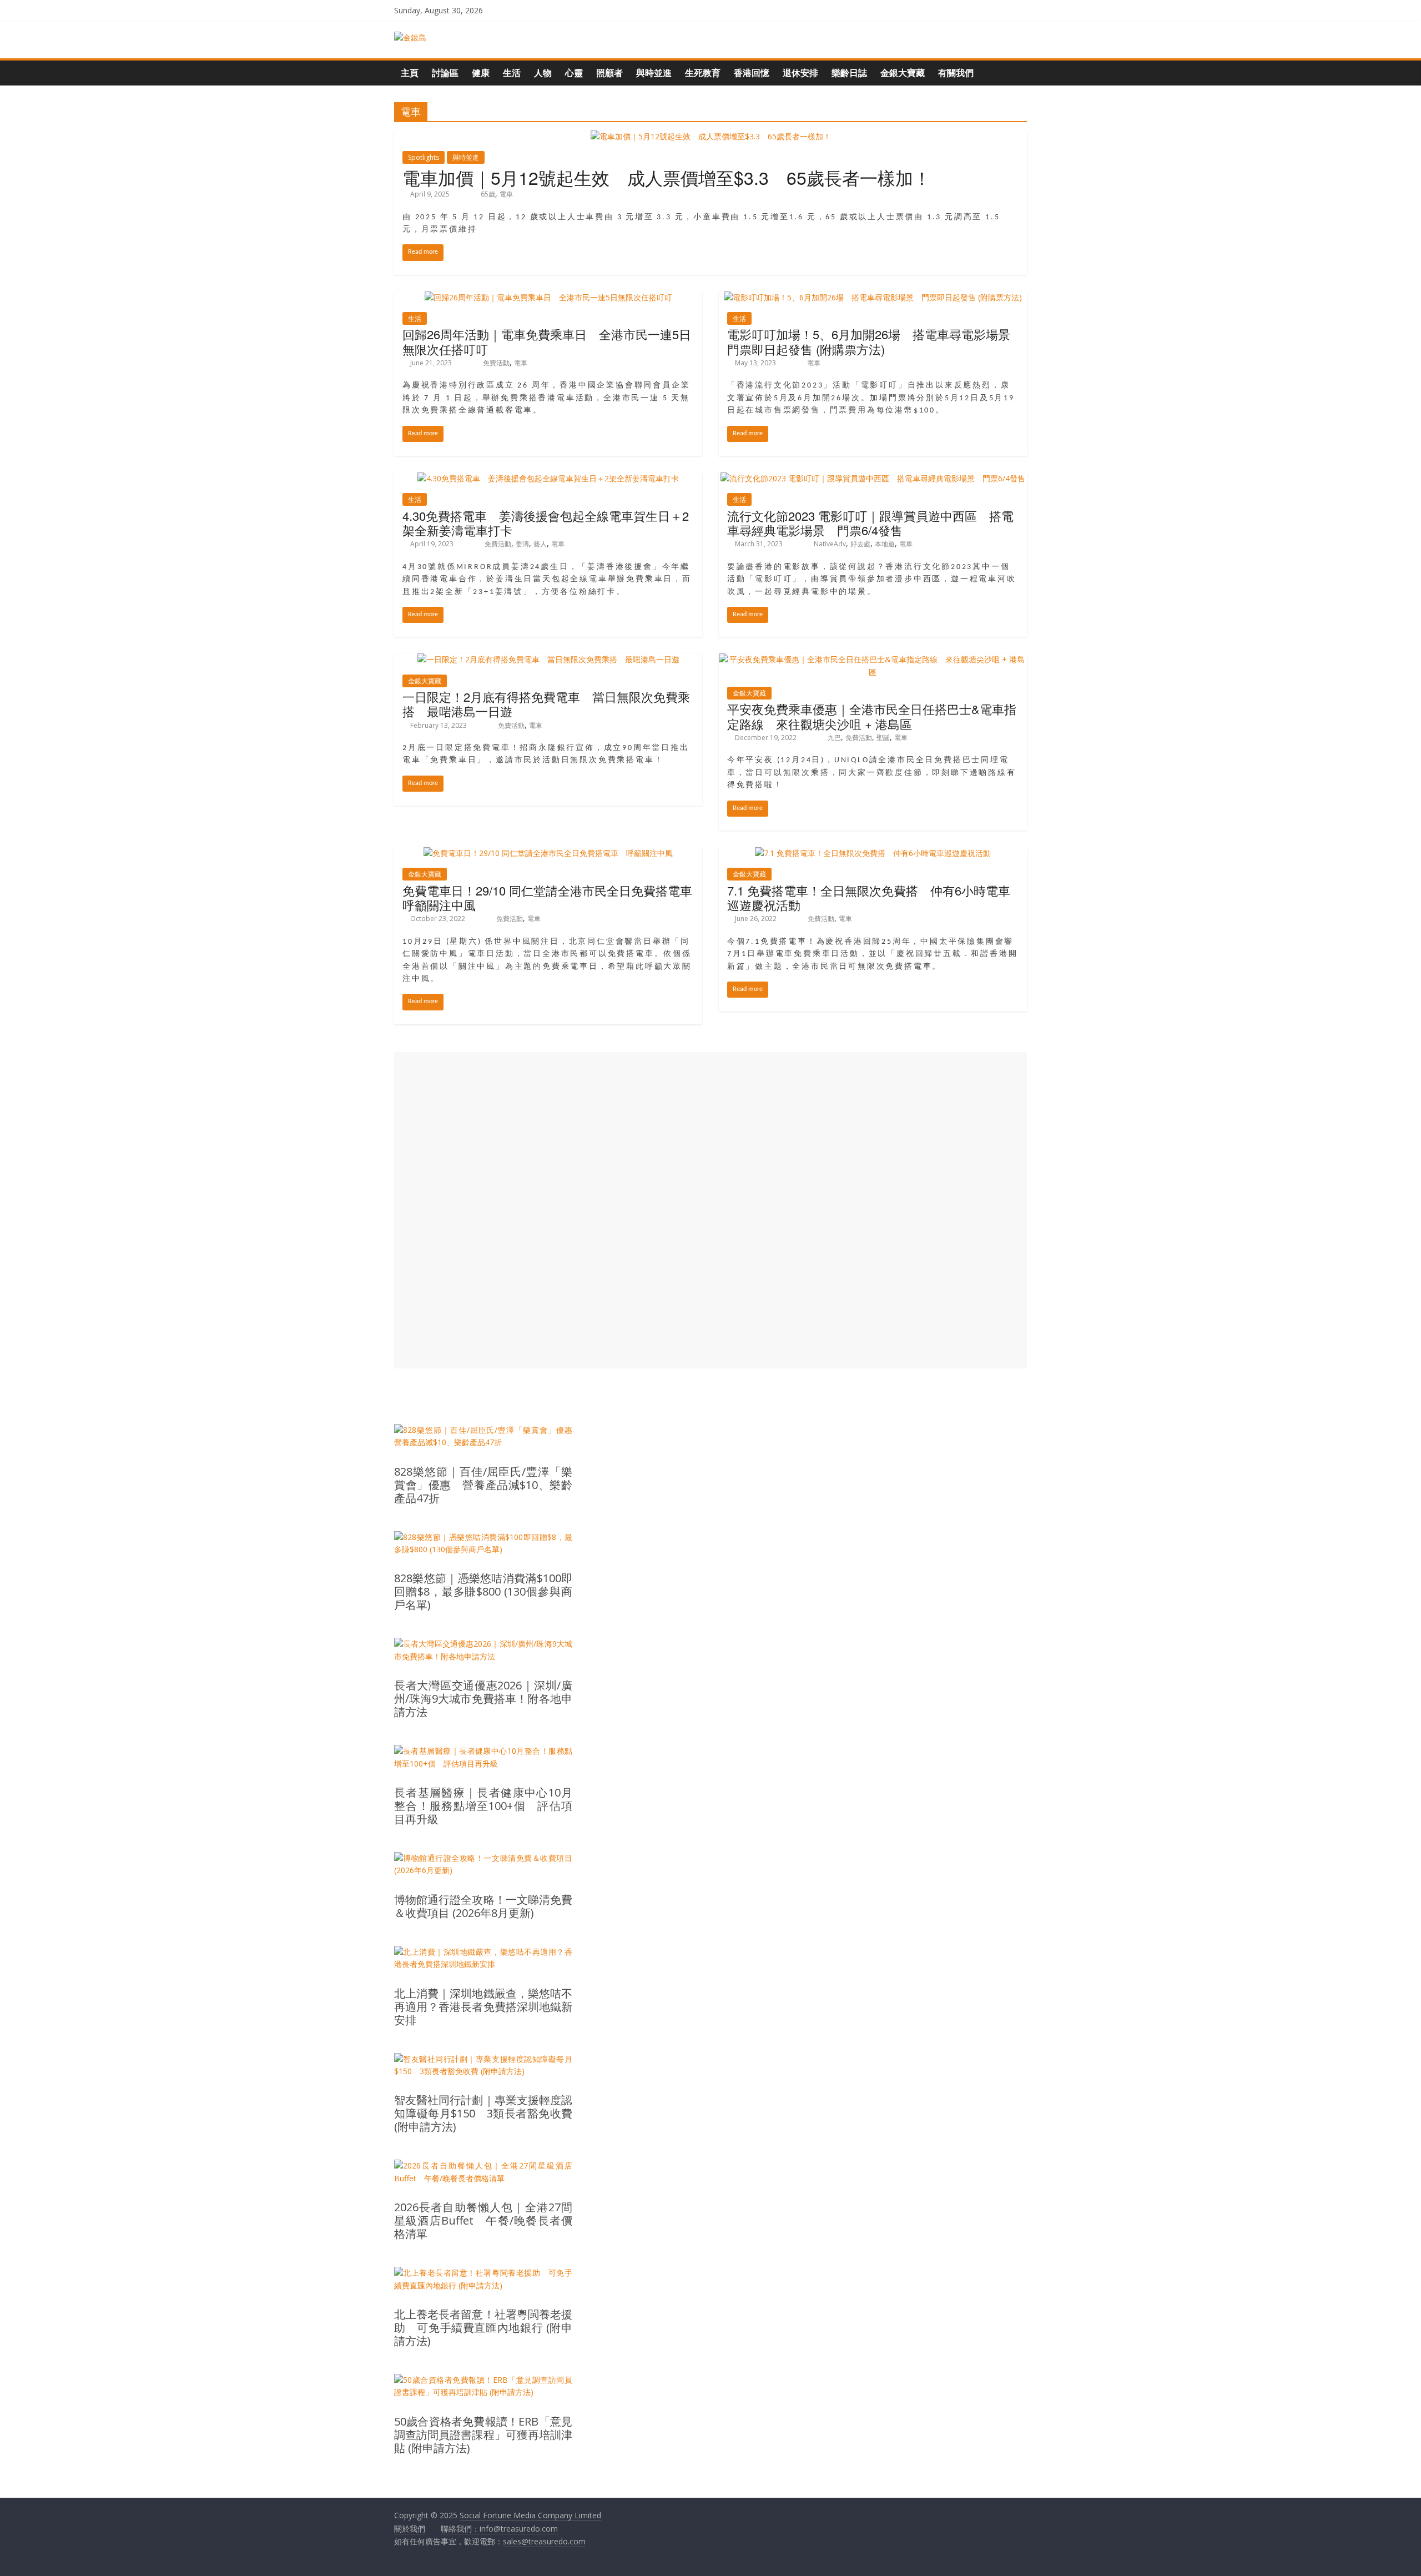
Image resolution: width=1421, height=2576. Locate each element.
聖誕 (883, 738)
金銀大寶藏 (903, 73)
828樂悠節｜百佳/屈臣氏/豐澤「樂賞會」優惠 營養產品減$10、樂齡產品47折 (483, 1485)
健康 (481, 73)
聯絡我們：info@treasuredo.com (499, 2529)
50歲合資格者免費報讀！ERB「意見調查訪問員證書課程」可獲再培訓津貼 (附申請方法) (483, 2435)
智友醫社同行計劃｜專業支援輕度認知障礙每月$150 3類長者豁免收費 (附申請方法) (483, 2114)
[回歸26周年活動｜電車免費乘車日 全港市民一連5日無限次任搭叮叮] (548, 297)
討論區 (445, 73)
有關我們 (956, 73)
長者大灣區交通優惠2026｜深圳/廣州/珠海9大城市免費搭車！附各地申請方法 (483, 1699)
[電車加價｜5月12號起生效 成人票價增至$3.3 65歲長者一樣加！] (711, 136)
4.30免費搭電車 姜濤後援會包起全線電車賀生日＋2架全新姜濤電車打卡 (546, 523)
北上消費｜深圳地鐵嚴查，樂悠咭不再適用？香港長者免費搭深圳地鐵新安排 (483, 2007)
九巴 (834, 738)
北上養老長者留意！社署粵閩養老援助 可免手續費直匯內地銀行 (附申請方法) (483, 2328)
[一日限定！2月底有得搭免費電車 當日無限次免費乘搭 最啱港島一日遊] (548, 659)
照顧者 (609, 73)
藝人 (540, 544)
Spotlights (424, 157)
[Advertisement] (710, 1210)
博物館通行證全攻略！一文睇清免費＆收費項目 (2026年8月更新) (483, 1906)
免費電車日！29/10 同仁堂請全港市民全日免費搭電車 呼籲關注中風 (553, 897)
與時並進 (654, 73)
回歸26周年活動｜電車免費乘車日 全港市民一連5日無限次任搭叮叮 (547, 341)
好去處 (860, 544)
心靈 (574, 73)
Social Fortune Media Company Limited (530, 2515)
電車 (506, 194)
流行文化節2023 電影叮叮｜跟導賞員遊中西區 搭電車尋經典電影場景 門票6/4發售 (870, 523)
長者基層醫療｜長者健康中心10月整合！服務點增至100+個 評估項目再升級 (483, 1806)
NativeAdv (830, 544)
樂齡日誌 (849, 73)
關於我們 (410, 2529)
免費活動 (496, 363)
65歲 (488, 194)
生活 (512, 73)
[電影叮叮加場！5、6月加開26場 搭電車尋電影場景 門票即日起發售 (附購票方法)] (873, 297)
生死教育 (703, 73)
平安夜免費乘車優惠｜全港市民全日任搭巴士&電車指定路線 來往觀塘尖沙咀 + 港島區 (872, 716)
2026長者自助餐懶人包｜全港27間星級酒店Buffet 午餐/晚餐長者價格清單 (483, 2221)
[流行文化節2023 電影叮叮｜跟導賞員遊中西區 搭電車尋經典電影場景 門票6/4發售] (873, 478)
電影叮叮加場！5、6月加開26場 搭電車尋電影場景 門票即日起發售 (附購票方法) (875, 341)
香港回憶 (752, 73)
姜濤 (522, 544)
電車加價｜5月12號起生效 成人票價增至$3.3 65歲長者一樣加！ (667, 177)
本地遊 (885, 544)
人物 (543, 73)
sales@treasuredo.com (544, 2541)
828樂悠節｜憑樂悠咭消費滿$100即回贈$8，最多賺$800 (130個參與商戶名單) (483, 1592)
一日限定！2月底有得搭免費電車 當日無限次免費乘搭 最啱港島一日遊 (546, 704)
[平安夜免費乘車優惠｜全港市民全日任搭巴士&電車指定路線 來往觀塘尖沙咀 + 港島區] (873, 659)
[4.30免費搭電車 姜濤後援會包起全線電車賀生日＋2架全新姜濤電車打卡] (548, 478)
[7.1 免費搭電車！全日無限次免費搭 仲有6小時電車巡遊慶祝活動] (873, 853)
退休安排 (800, 73)
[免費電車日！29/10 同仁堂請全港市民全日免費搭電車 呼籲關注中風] (548, 853)
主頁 (410, 73)
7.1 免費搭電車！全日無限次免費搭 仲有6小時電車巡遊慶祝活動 (869, 897)
